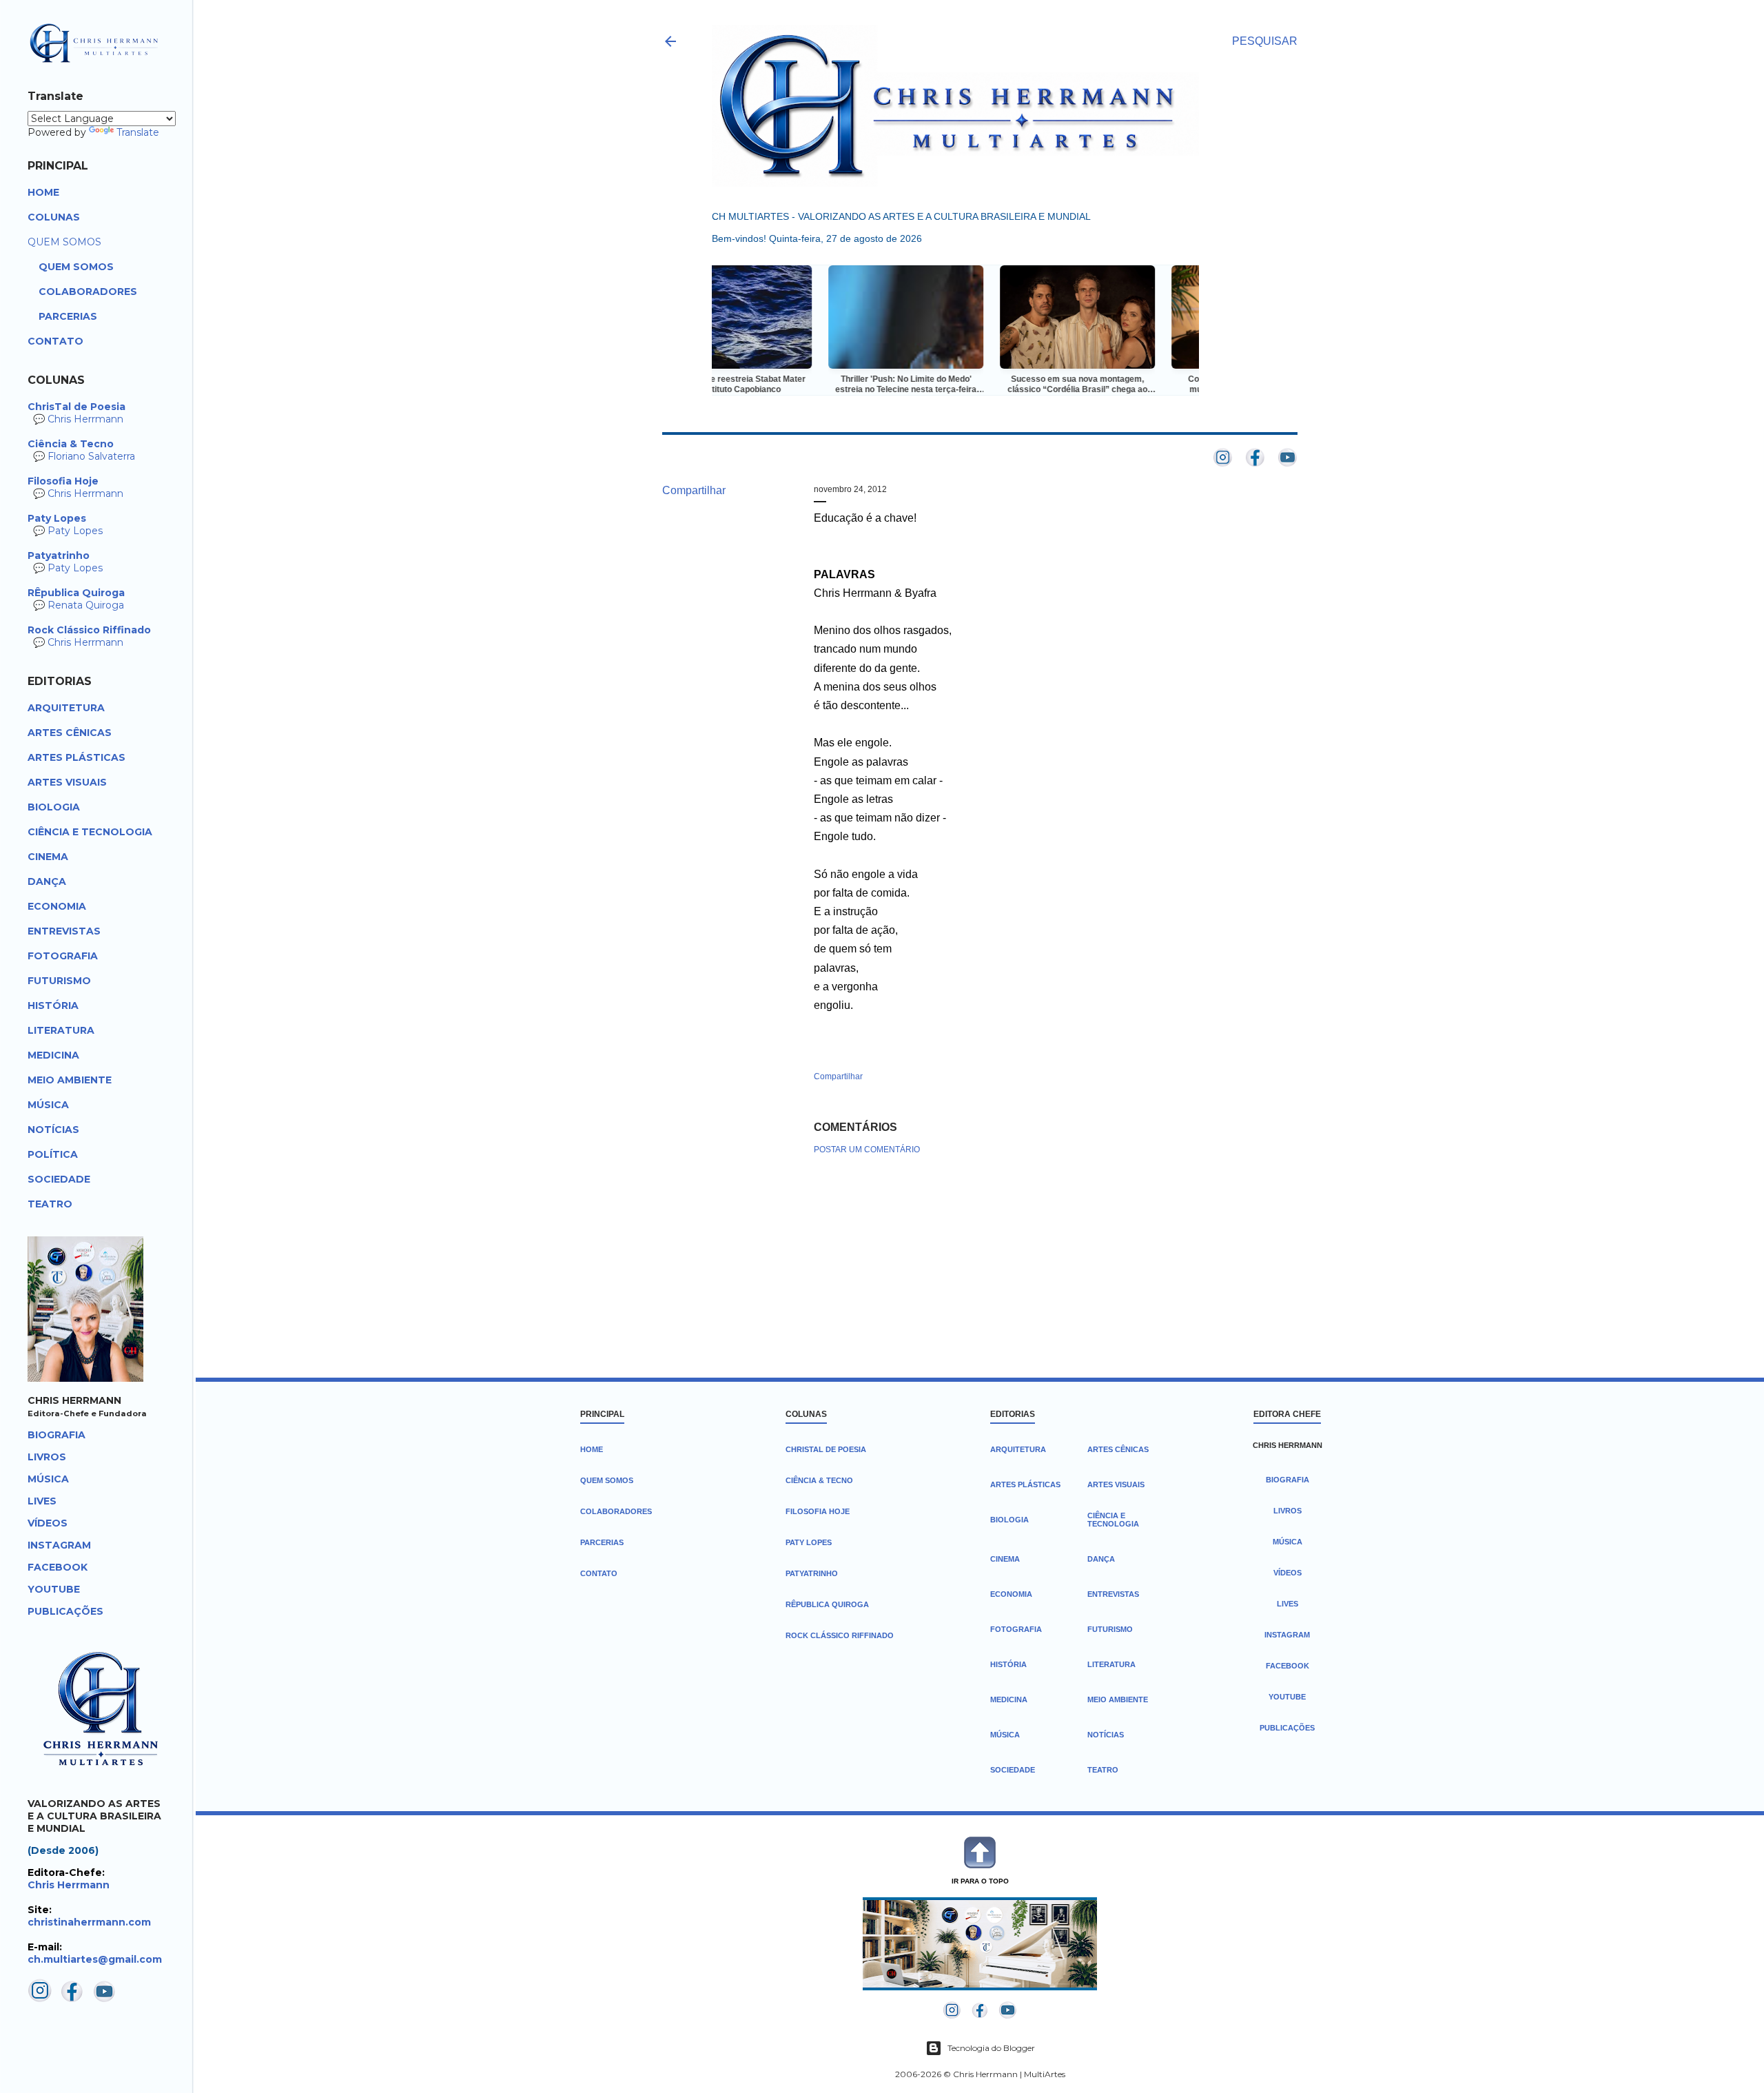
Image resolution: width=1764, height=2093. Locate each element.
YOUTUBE (1287, 1697)
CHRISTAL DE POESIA (826, 1449)
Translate (138, 132)
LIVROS (1288, 1511)
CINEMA (1005, 1559)
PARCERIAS (602, 1542)
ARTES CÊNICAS (1118, 1449)
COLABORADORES (616, 1511)
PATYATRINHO (812, 1573)
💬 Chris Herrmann (76, 413)
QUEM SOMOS (607, 1480)
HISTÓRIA (1008, 1664)
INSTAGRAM (1287, 1635)
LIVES (1288, 1604)
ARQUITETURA (1018, 1449)
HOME (592, 1449)
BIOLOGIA (1009, 1520)
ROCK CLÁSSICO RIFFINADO (840, 1635)
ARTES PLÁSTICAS (1025, 1484)
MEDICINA (1009, 1699)
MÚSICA (1005, 1735)
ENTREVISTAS (1113, 1594)
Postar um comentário (867, 1150)
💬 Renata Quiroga (76, 599)
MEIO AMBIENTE (1118, 1699)
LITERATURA (1111, 1664)
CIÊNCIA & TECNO (819, 1480)
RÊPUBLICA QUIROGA (827, 1604)
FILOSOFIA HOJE (818, 1511)
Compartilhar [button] (694, 490)
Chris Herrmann (69, 1885)
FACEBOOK (1288, 1666)
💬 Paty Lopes (65, 524)
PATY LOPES (809, 1542)
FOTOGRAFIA (1016, 1629)
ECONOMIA (1011, 1594)
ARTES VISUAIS (1116, 1484)
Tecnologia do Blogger (991, 2048)
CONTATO (599, 1573)
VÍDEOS (1288, 1573)
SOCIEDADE (1013, 1770)
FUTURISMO (1110, 1629)
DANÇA (1101, 1559)
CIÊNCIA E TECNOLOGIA (1113, 1520)
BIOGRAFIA (1288, 1480)
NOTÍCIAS (1106, 1735)
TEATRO (1103, 1770)
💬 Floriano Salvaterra (81, 450)
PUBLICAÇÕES (1287, 1728)
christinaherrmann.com (89, 1922)
